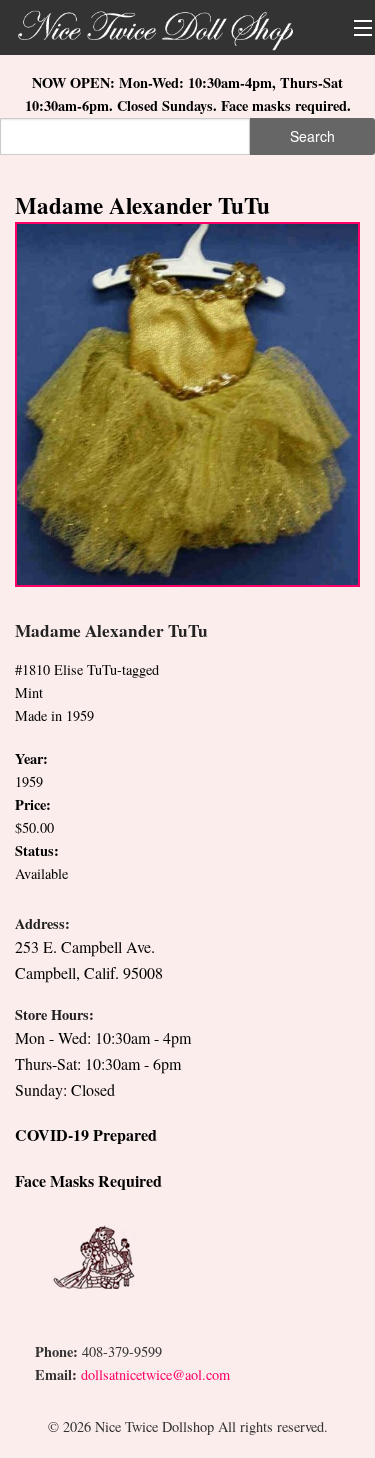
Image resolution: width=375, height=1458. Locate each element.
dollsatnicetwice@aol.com (155, 1374)
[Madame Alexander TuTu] (187, 402)
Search (312, 136)
